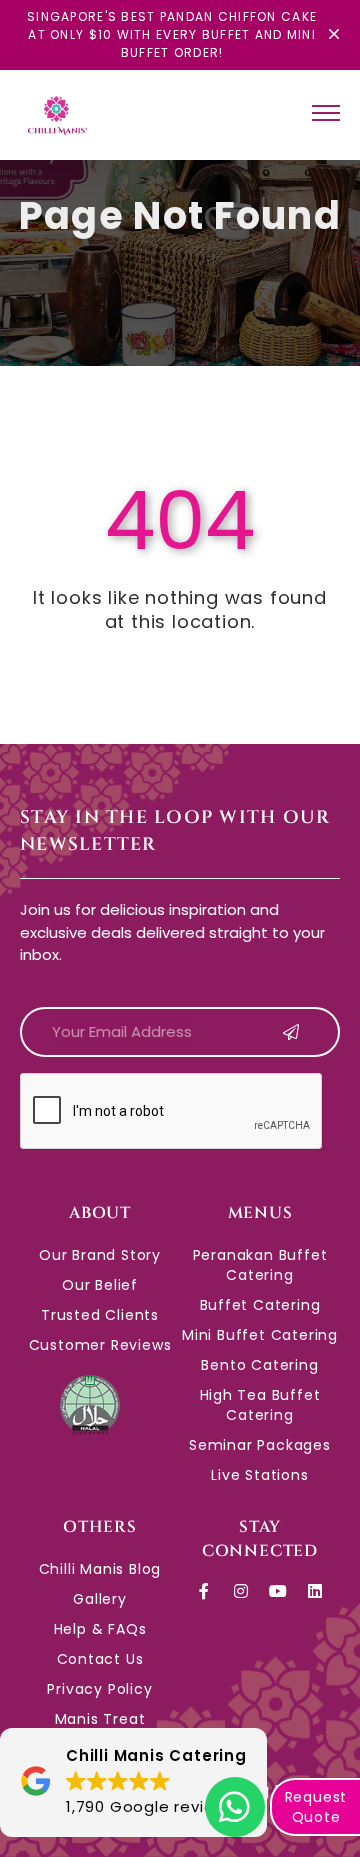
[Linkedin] (315, 1591)
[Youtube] (278, 1591)
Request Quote (316, 1807)
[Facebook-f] (205, 1591)
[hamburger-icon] (326, 115)
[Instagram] (242, 1591)
